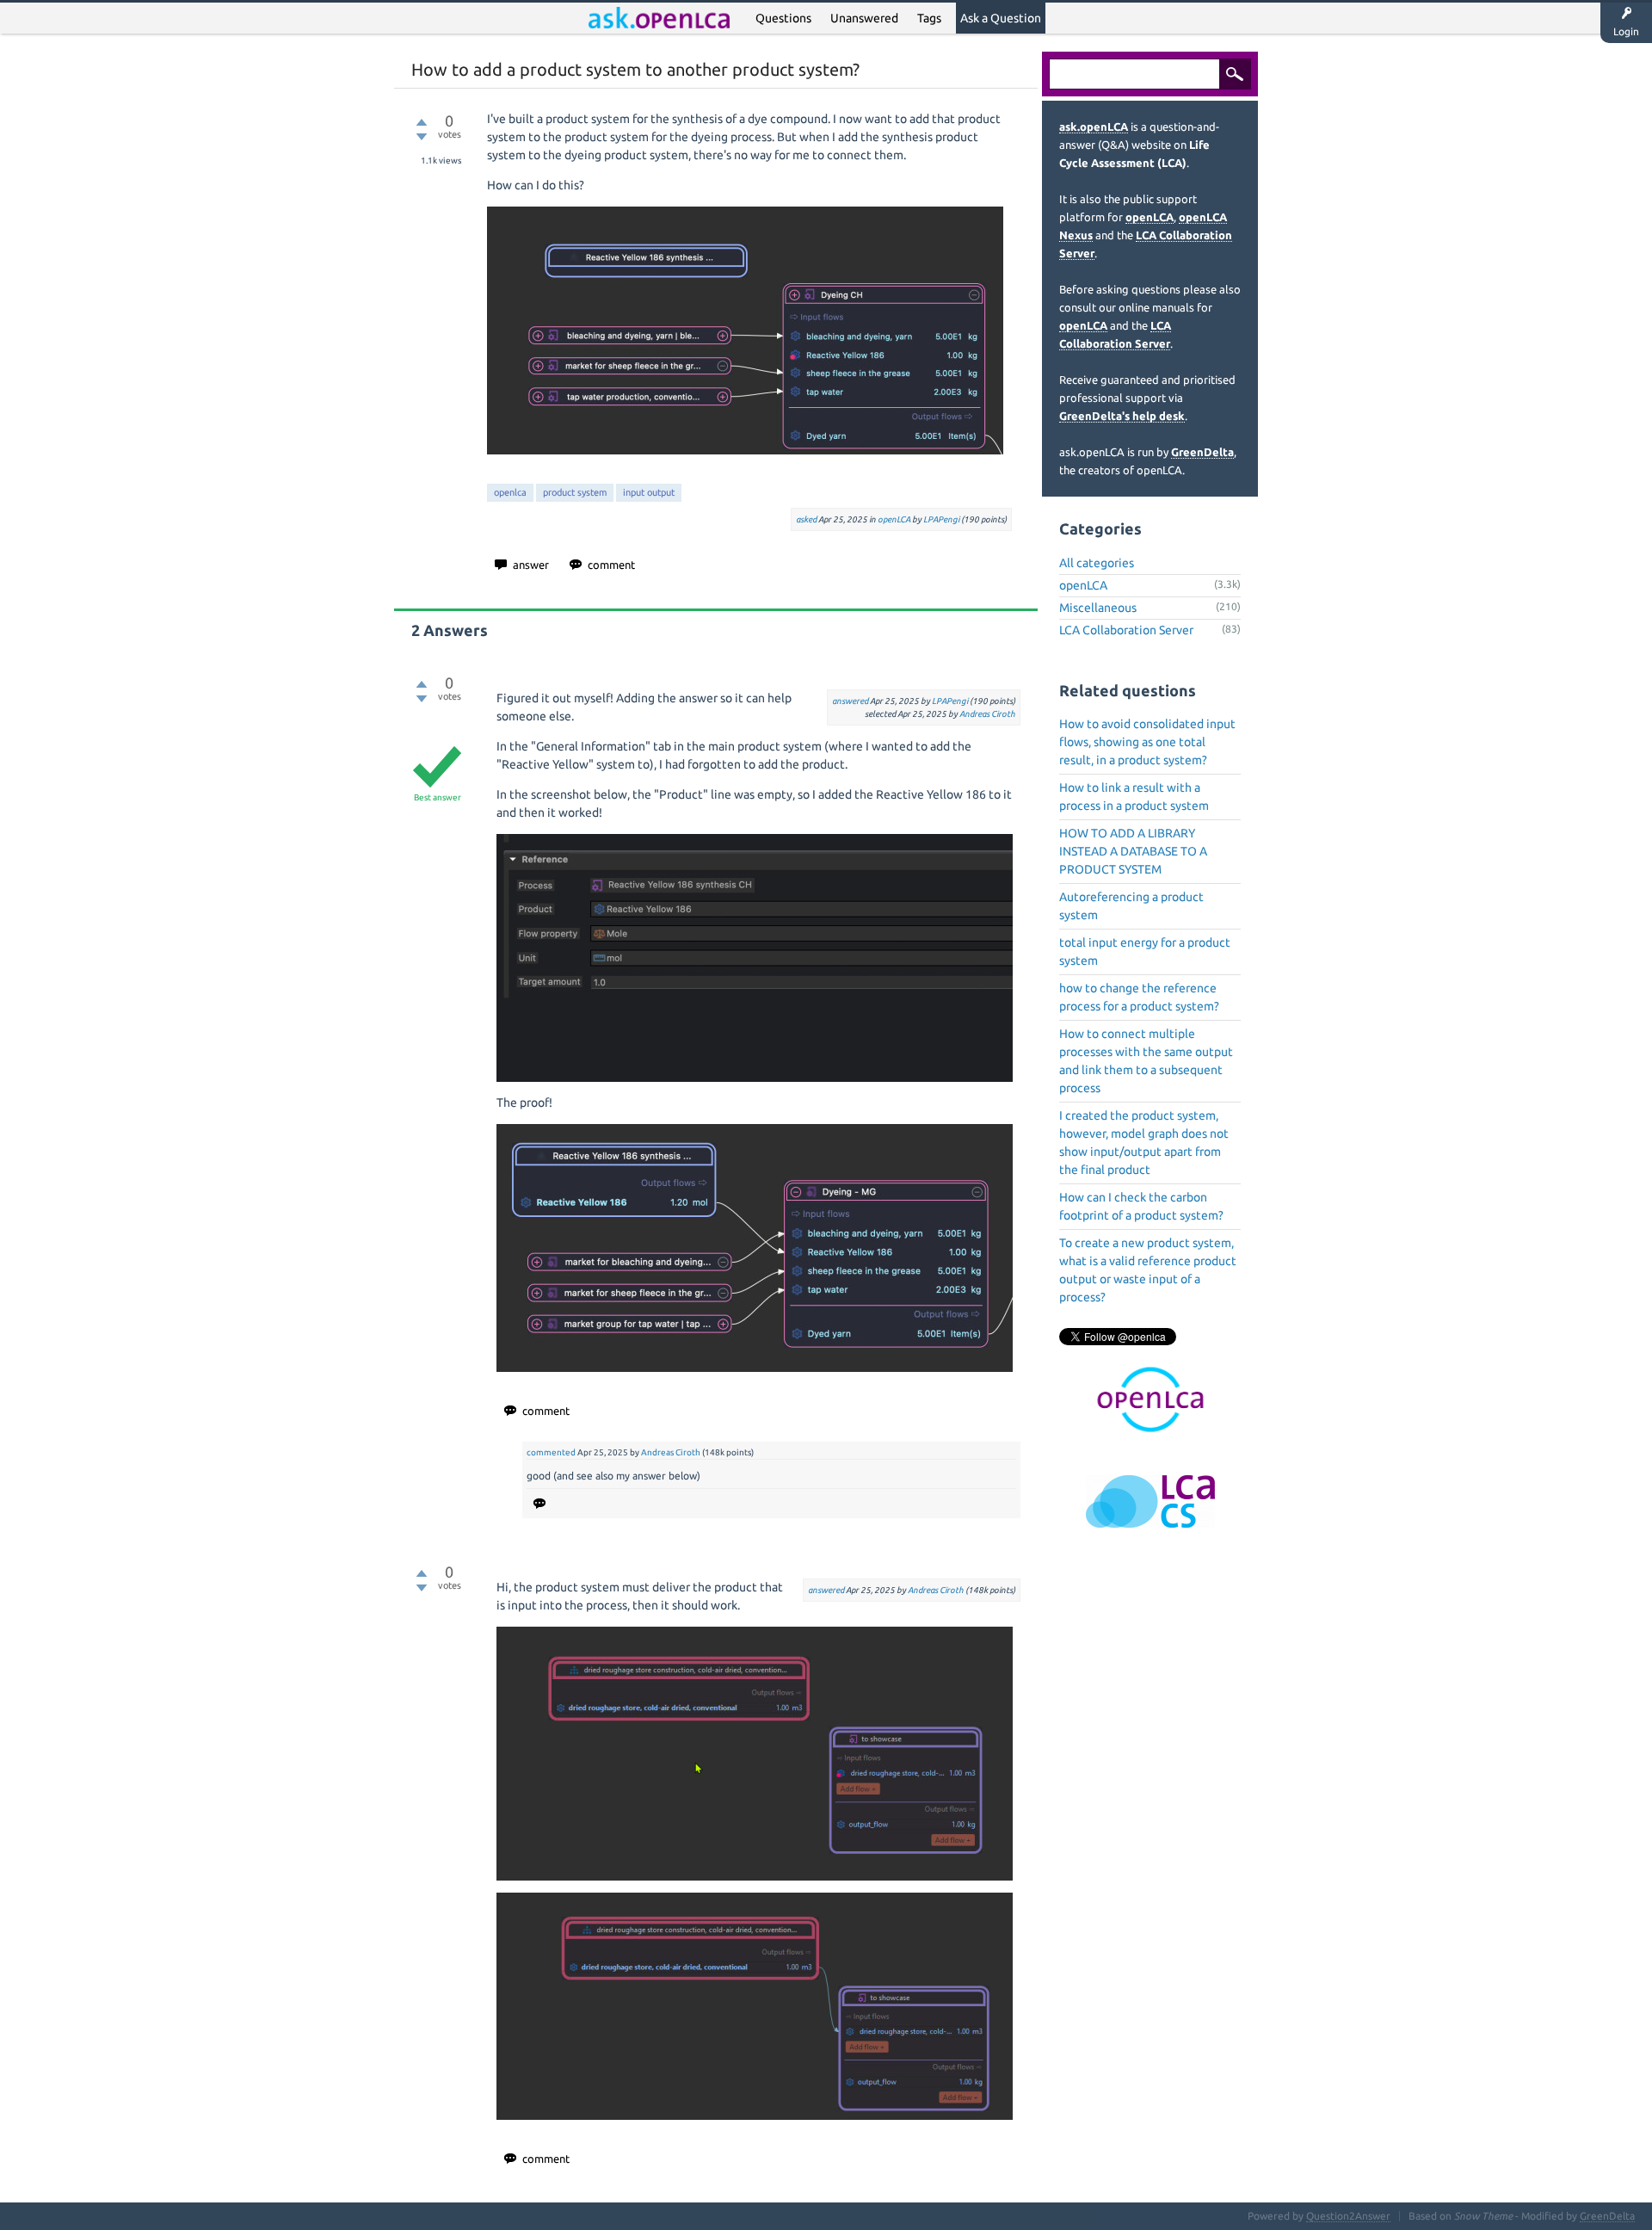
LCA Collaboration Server (1126, 630)
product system (575, 492)
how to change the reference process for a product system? (1139, 997)
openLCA (894, 519)
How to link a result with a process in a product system (1134, 797)
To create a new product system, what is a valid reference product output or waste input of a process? (1148, 1270)
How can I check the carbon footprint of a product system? (1141, 1206)
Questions (783, 18)
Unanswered (864, 18)
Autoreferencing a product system (1131, 906)
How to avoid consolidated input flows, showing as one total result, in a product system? (1147, 742)
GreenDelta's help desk (1122, 416)
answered (850, 701)
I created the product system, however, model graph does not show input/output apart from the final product (1144, 1143)
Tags (929, 18)
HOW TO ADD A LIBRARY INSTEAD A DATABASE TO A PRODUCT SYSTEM (1133, 851)
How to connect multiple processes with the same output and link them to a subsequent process (1146, 1061)
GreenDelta (1202, 452)
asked (806, 519)
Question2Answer (1348, 2216)
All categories (1097, 563)
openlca (510, 492)
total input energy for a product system (1145, 951)
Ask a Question (1001, 18)
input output (649, 492)
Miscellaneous (1098, 608)
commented (551, 1452)
